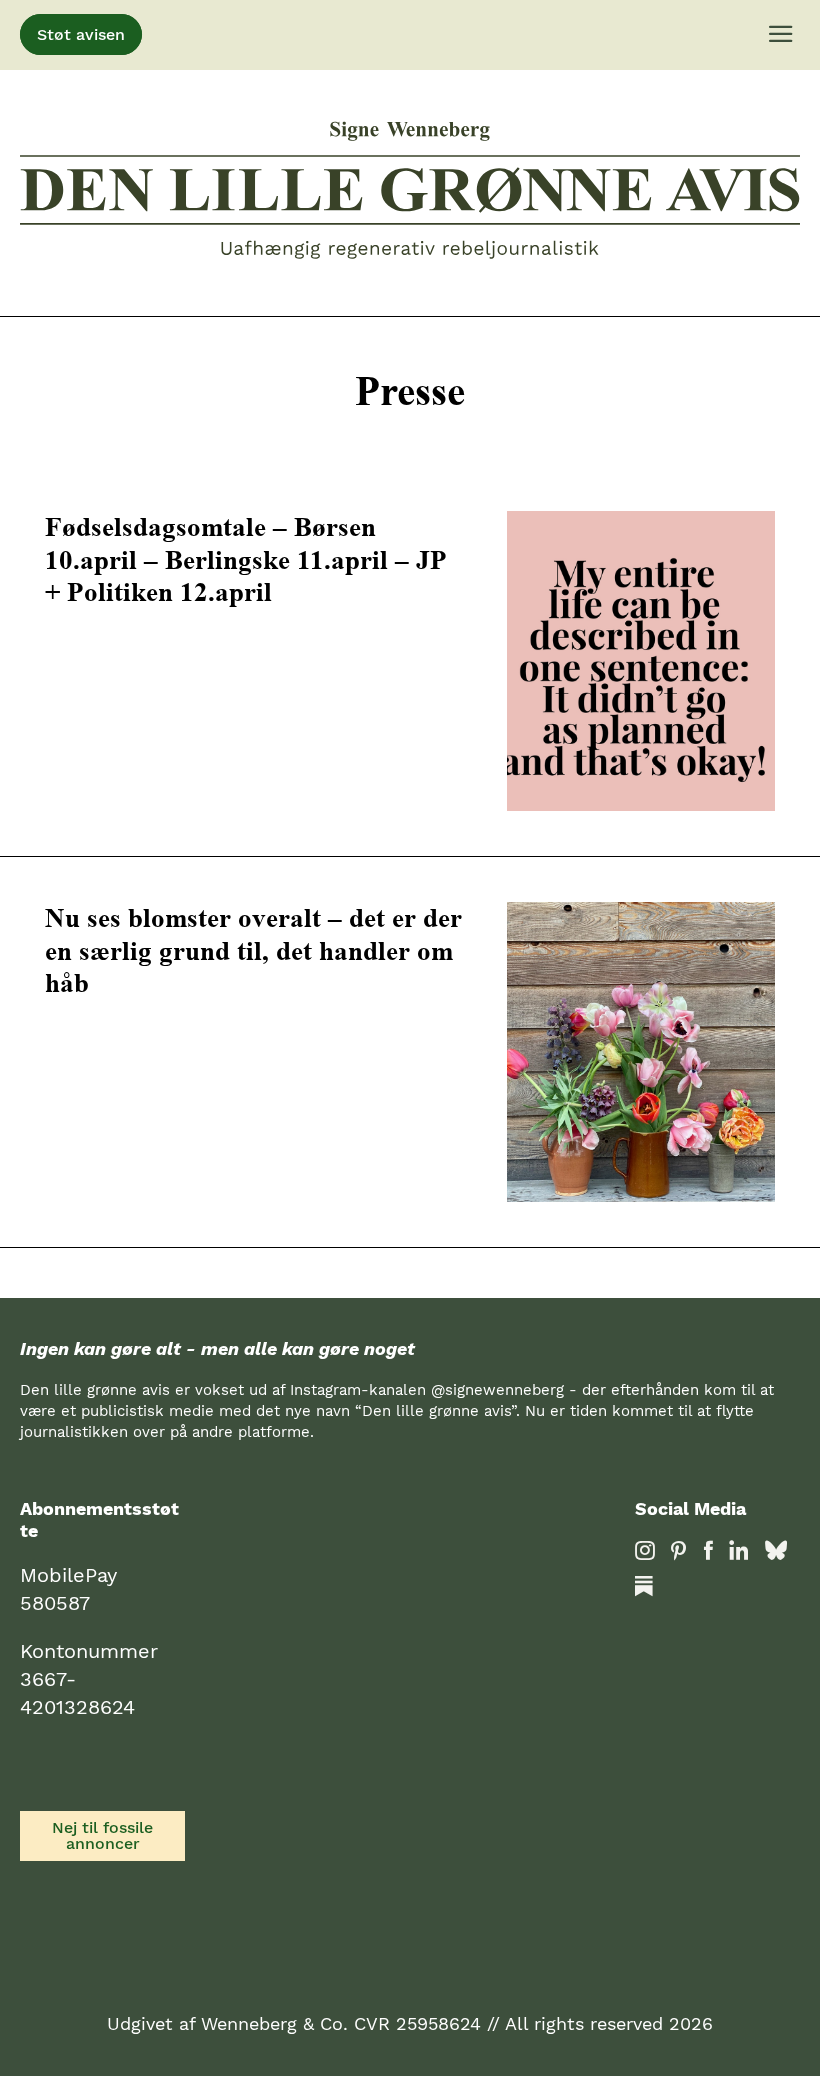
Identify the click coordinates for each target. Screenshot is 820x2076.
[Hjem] (410, 193)
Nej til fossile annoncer (102, 1835)
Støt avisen (81, 34)
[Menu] (781, 35)
